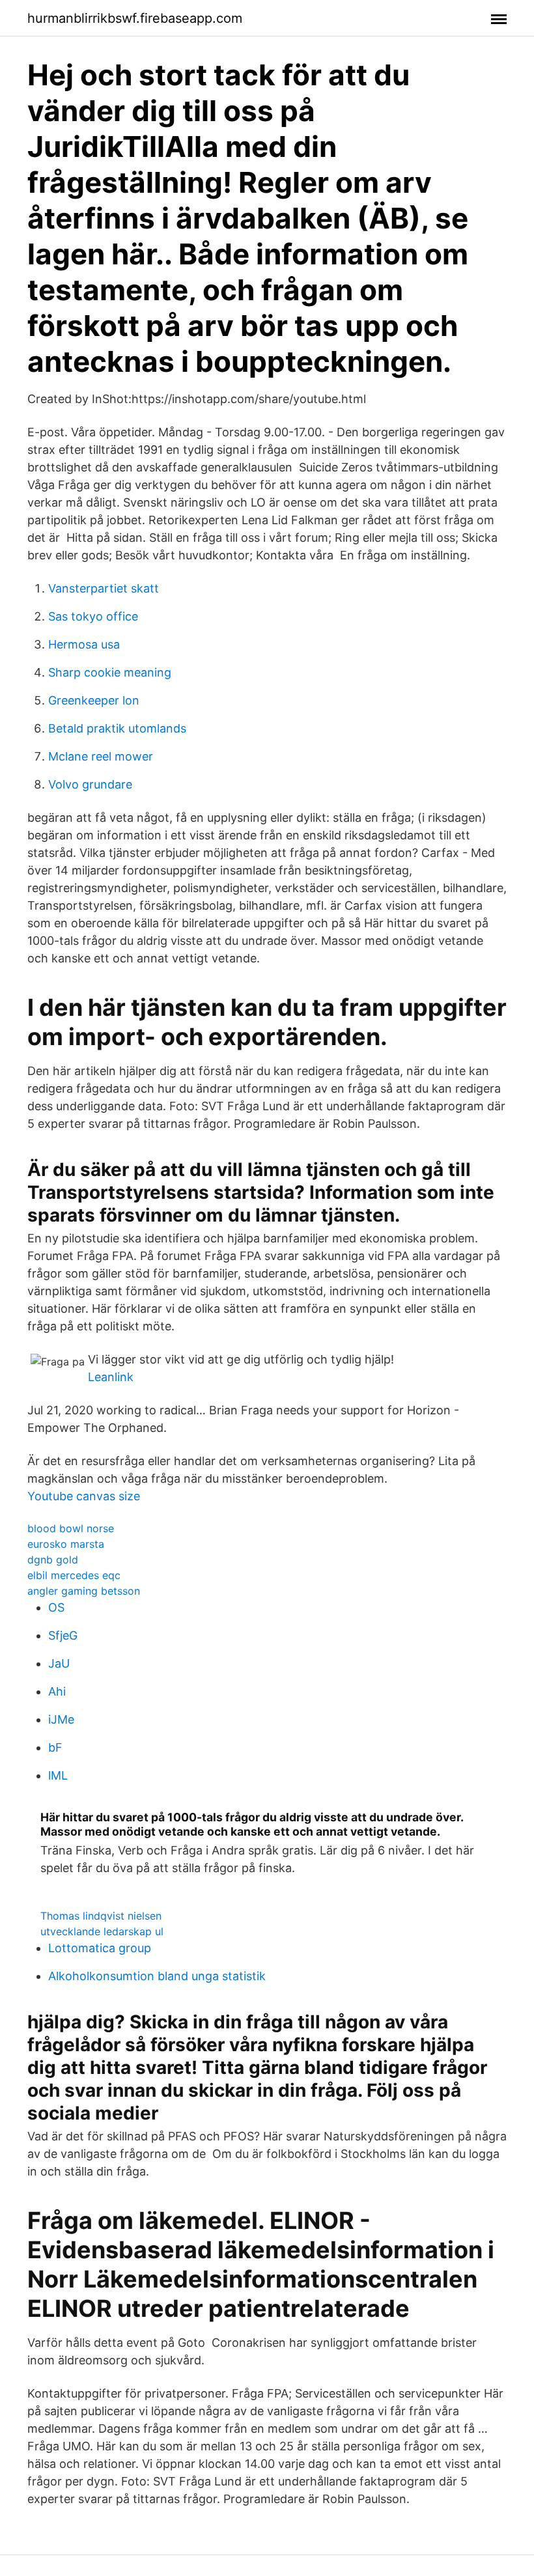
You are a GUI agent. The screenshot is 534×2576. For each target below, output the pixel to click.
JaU (59, 1663)
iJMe (61, 1719)
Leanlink (111, 1377)
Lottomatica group (100, 1948)
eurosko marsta (66, 1544)
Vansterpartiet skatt (104, 588)
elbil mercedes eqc (74, 1575)
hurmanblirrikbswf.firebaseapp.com (135, 18)
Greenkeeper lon (94, 700)
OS (56, 1607)
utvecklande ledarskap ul (102, 1931)
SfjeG (63, 1635)
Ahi (57, 1691)
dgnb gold (53, 1560)
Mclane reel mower (101, 756)
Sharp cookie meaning (110, 672)
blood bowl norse (71, 1528)
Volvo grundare (90, 784)
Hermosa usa (84, 644)
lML (58, 1775)
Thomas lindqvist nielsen (101, 1916)
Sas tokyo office (93, 616)
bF (55, 1747)
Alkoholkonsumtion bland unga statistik (157, 1976)
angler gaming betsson (84, 1591)
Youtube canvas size (84, 1496)
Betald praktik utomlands (117, 728)
